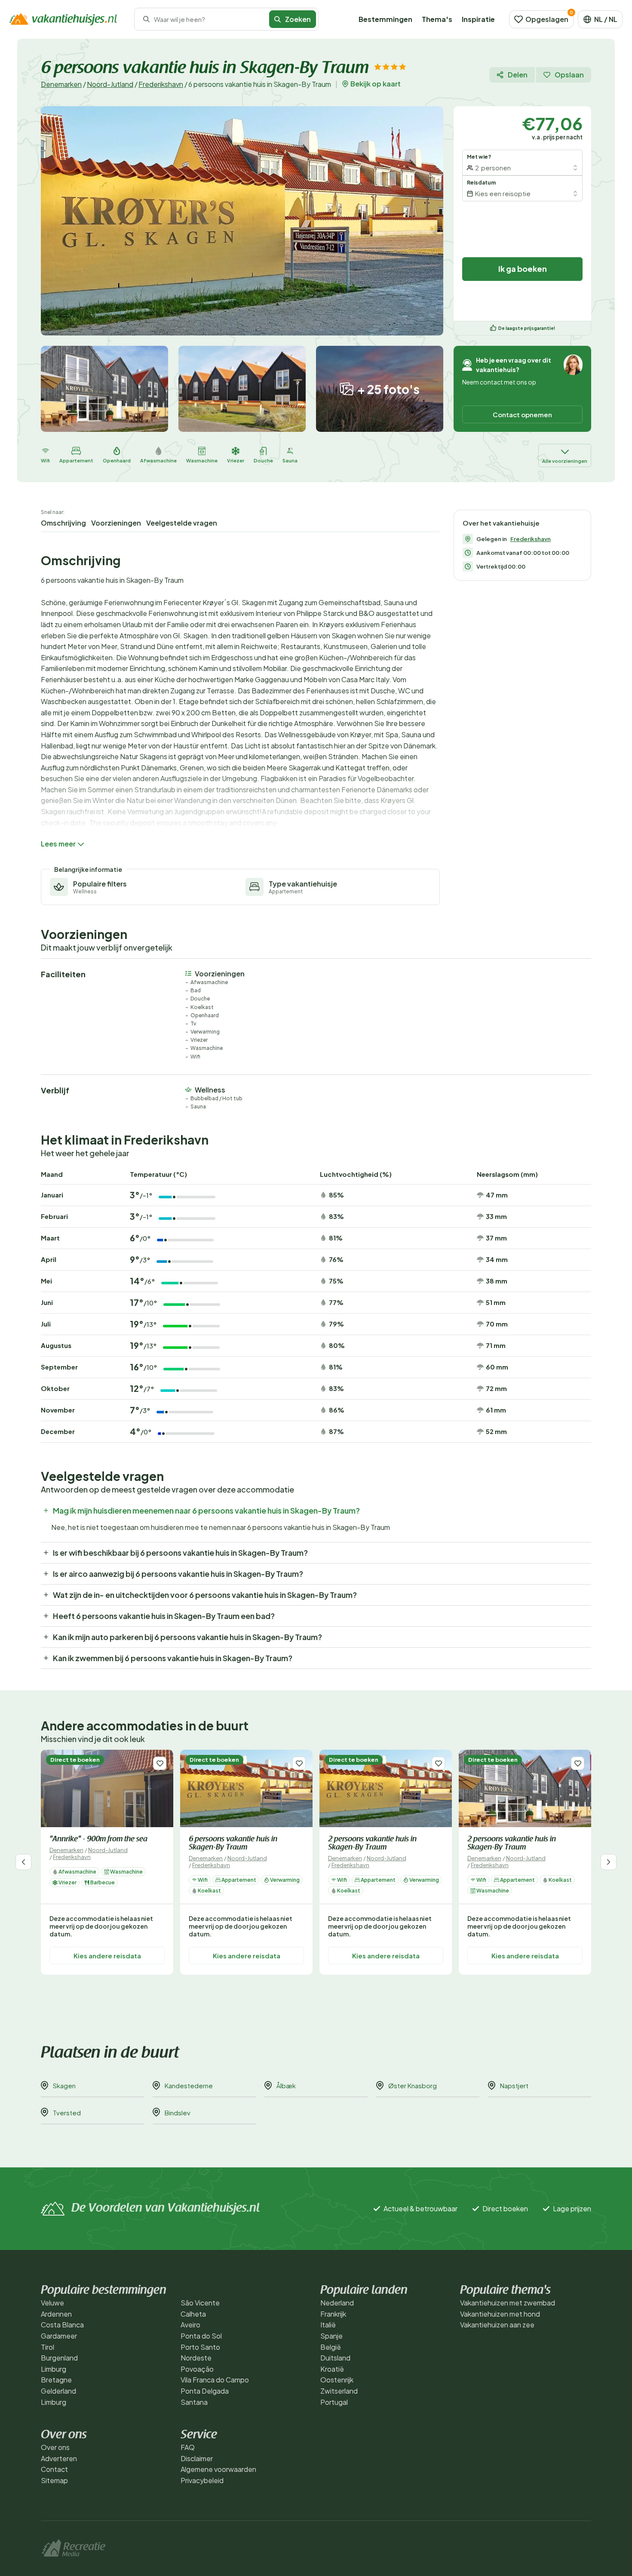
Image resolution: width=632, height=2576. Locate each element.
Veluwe (52, 2303)
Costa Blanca (62, 2325)
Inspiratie (478, 19)
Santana (194, 2402)
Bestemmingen (385, 19)
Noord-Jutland (110, 84)
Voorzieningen (116, 523)
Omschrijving (63, 523)
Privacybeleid (202, 2480)
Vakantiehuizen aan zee (497, 2325)
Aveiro (190, 2325)
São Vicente (200, 2303)
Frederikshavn (161, 84)
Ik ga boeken (523, 269)
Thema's (437, 19)
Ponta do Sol (201, 2336)
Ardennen (56, 2314)
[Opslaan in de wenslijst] (160, 1763)
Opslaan (569, 75)
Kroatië (332, 2369)
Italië (328, 2325)
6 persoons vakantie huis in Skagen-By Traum (233, 1844)
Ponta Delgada (205, 2391)
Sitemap (54, 2480)
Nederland (337, 2303)
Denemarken (61, 84)
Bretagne (56, 2380)
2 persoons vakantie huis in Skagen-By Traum (372, 1844)
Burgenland (59, 2358)
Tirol (48, 2347)
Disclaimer (197, 2458)
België (331, 2347)
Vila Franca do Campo (215, 2380)
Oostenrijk (337, 2380)
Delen (518, 75)
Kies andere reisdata (107, 1955)
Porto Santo (200, 2347)
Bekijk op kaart (376, 84)
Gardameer (59, 2336)
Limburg (54, 2369)
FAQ (188, 2447)
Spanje (331, 2336)
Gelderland (58, 2391)
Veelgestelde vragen (182, 523)
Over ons (55, 2447)
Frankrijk (333, 2314)
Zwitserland (339, 2391)
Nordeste (196, 2358)
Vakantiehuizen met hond (500, 2314)
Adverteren (59, 2458)
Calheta (193, 2314)
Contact (54, 2469)
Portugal (334, 2402)
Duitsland (335, 2358)
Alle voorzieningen (565, 461)
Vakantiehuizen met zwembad (508, 2303)
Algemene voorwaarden (218, 2469)
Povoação (197, 2369)
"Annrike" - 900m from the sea (98, 1840)
